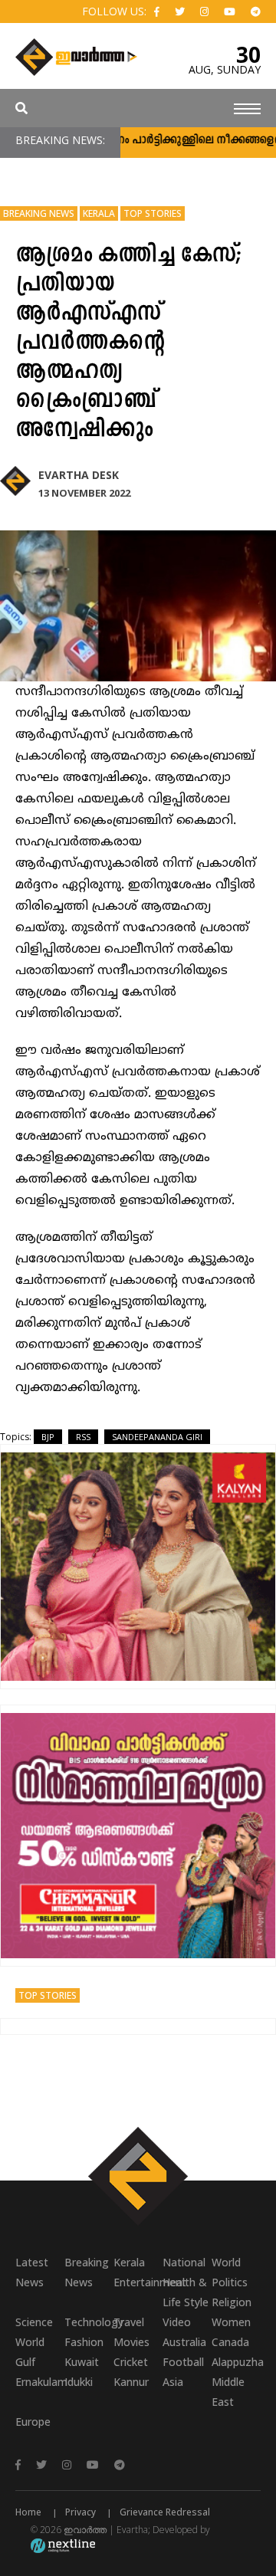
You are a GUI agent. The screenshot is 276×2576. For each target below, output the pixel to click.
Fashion (84, 2342)
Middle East (228, 2392)
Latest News (32, 2272)
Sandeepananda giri (157, 1437)
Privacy (80, 2512)
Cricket (131, 2362)
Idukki (79, 2382)
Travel (129, 2322)
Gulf (25, 2362)
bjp (48, 1437)
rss (83, 1437)
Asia (173, 2382)
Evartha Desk (79, 475)
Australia (184, 2342)
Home (28, 2512)
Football (183, 2362)
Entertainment (138, 2282)
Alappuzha (236, 2362)
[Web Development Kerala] (63, 2545)
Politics (230, 2282)
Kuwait (82, 2362)
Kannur (131, 2382)
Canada (230, 2342)
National (184, 2262)
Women (231, 2322)
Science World (34, 2332)
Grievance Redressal (165, 2512)
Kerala (99, 213)
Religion (232, 2302)
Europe (33, 2422)
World (226, 2262)
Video (177, 2322)
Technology (89, 2322)
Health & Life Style (186, 2292)
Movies (131, 2342)
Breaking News (39, 213)
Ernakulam (40, 2382)
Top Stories (153, 213)
